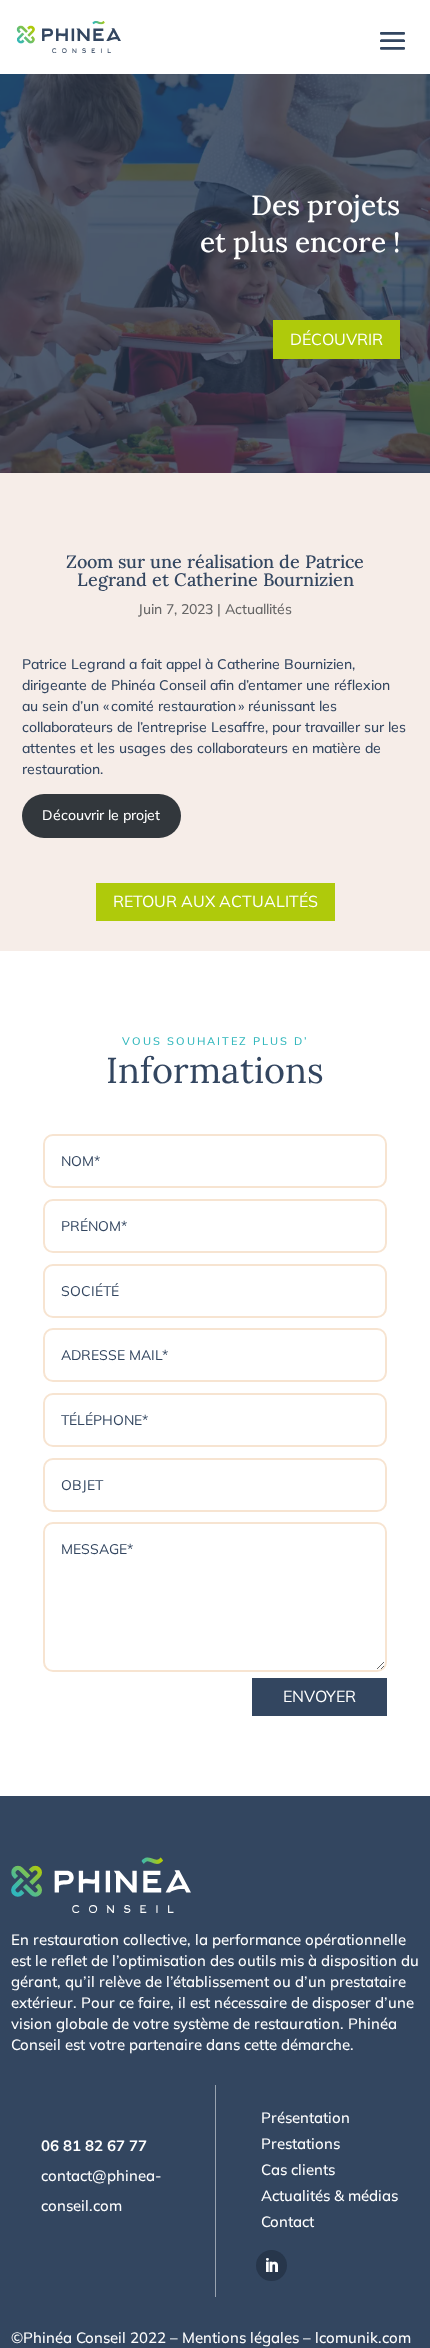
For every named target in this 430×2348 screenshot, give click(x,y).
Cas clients (298, 2169)
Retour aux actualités (215, 901)
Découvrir (336, 339)
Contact (287, 2221)
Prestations (300, 2143)
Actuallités (258, 609)
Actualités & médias (329, 2195)
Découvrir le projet (101, 815)
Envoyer (319, 1696)
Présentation (305, 2117)
